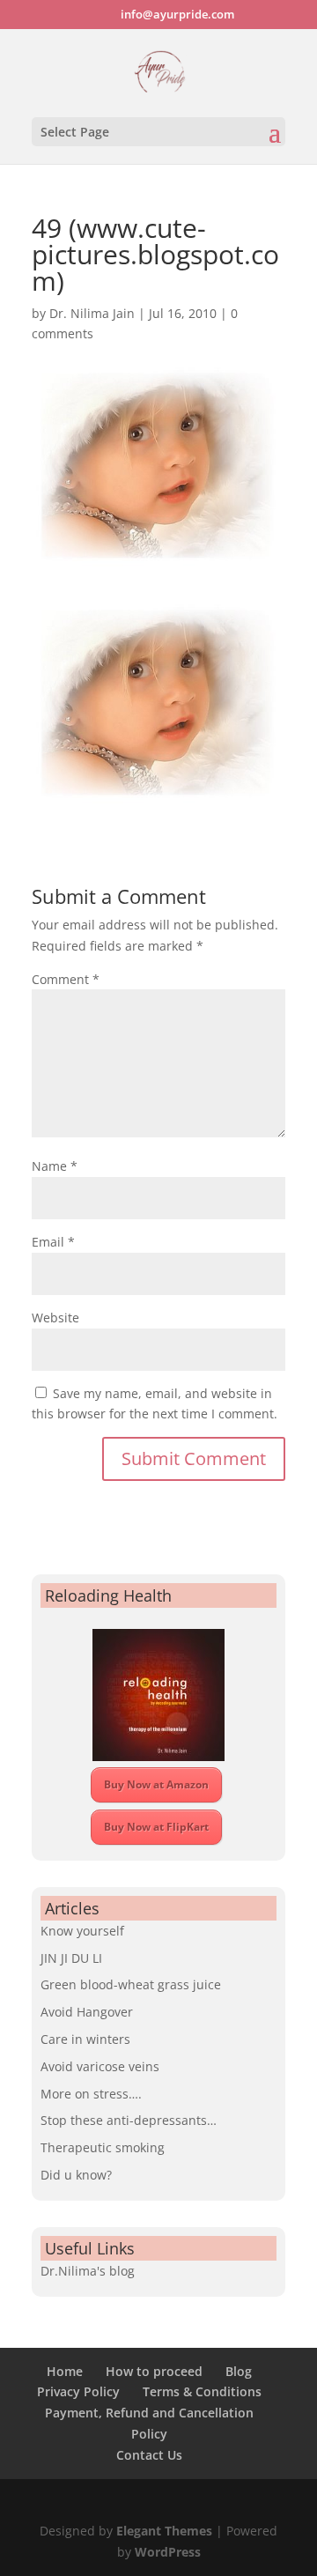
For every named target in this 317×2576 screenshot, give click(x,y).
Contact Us (149, 2455)
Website (55, 1318)
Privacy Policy (78, 2391)
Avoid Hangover (87, 2012)
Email (53, 1242)
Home (65, 2371)
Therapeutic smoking (103, 2147)
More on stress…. (91, 2094)
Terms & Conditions (202, 2391)
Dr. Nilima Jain (92, 313)
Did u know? (76, 2175)
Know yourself (82, 1931)
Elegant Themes (164, 2531)
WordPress (168, 2552)
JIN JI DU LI (71, 1958)
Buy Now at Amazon (156, 1784)
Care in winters (85, 2039)
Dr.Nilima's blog (88, 2271)
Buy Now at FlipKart (156, 1827)
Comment (66, 979)
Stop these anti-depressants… (129, 2120)
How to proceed (154, 2371)
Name (55, 1166)
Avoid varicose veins (100, 2066)
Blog (239, 2371)
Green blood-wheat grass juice (131, 1984)
